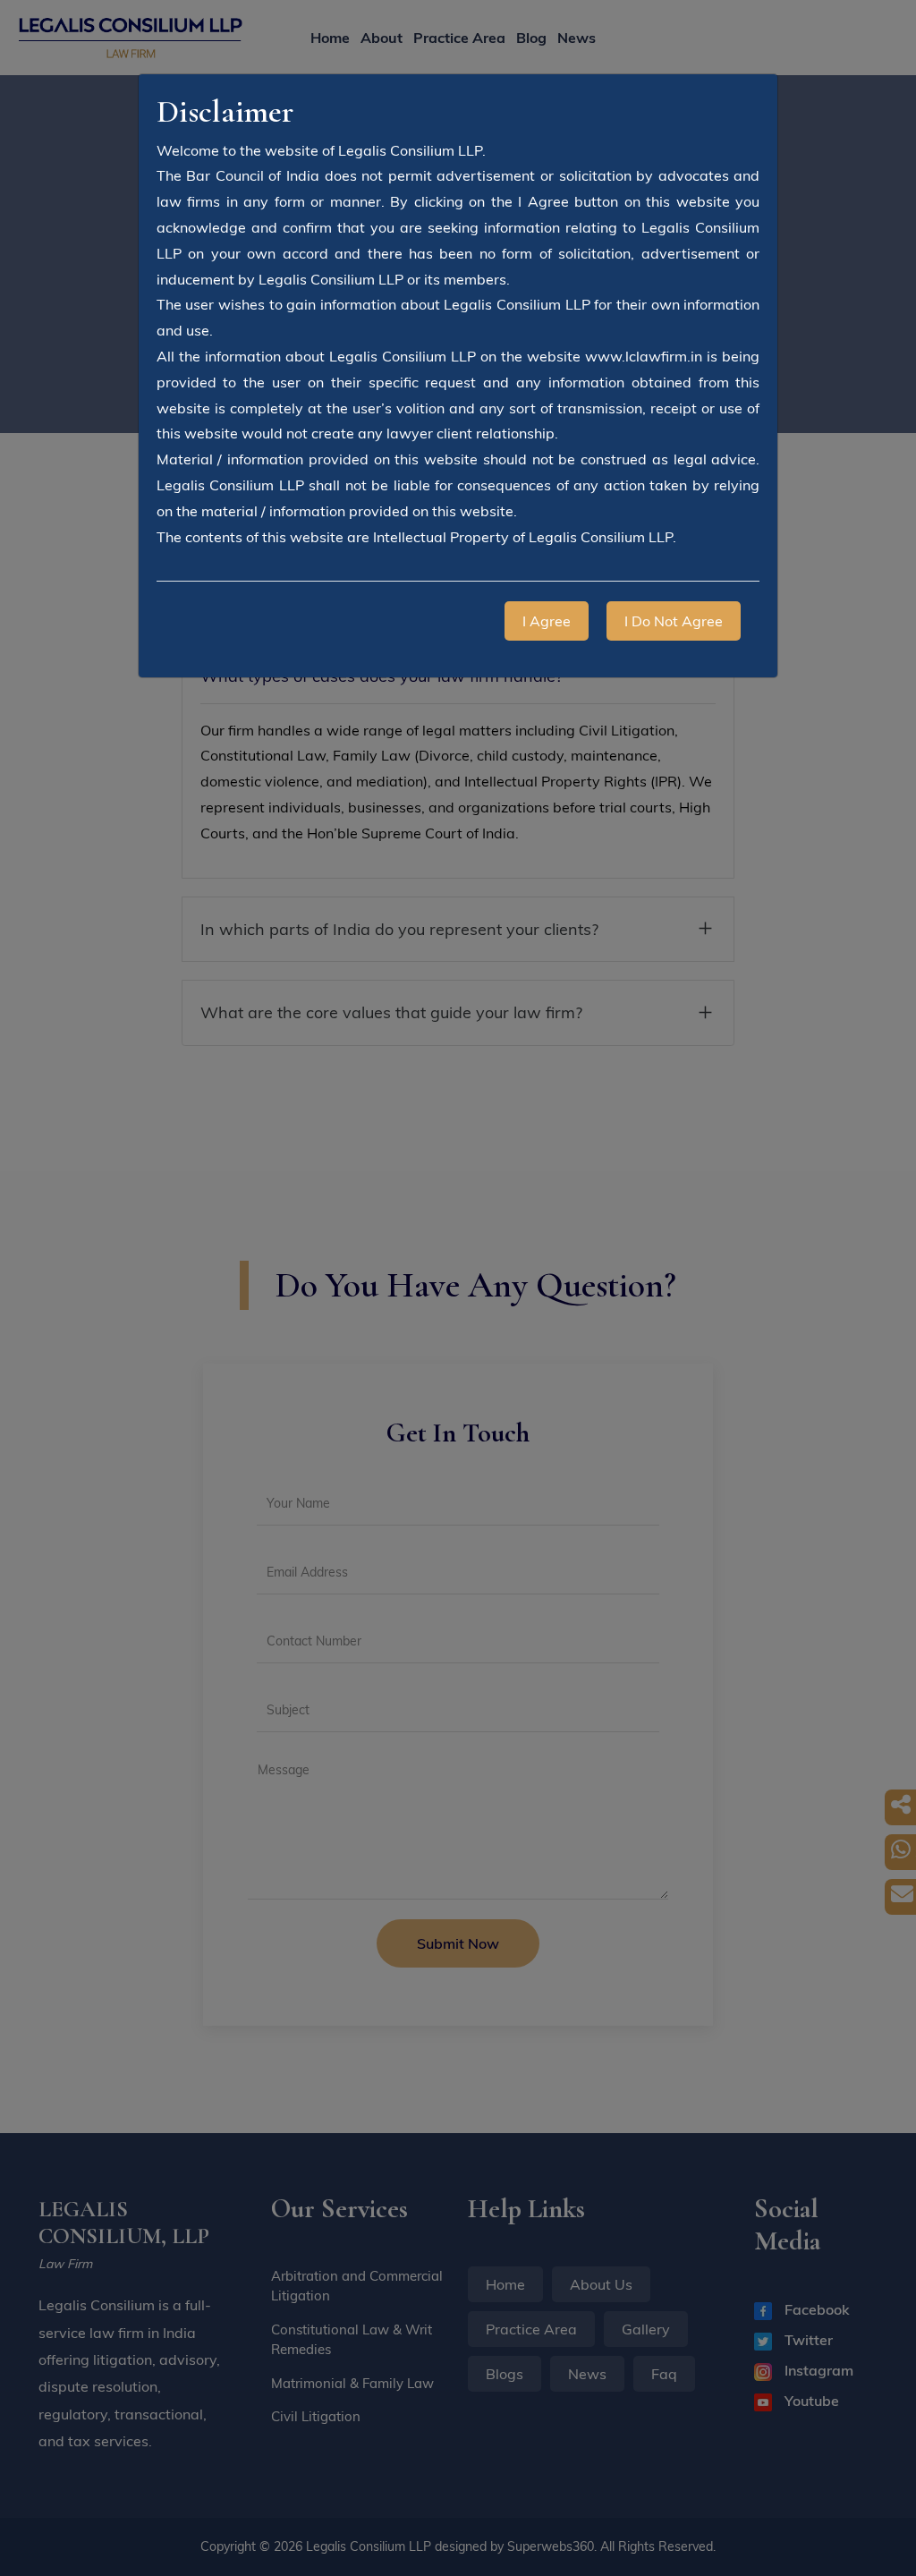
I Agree (547, 621)
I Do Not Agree (674, 621)
